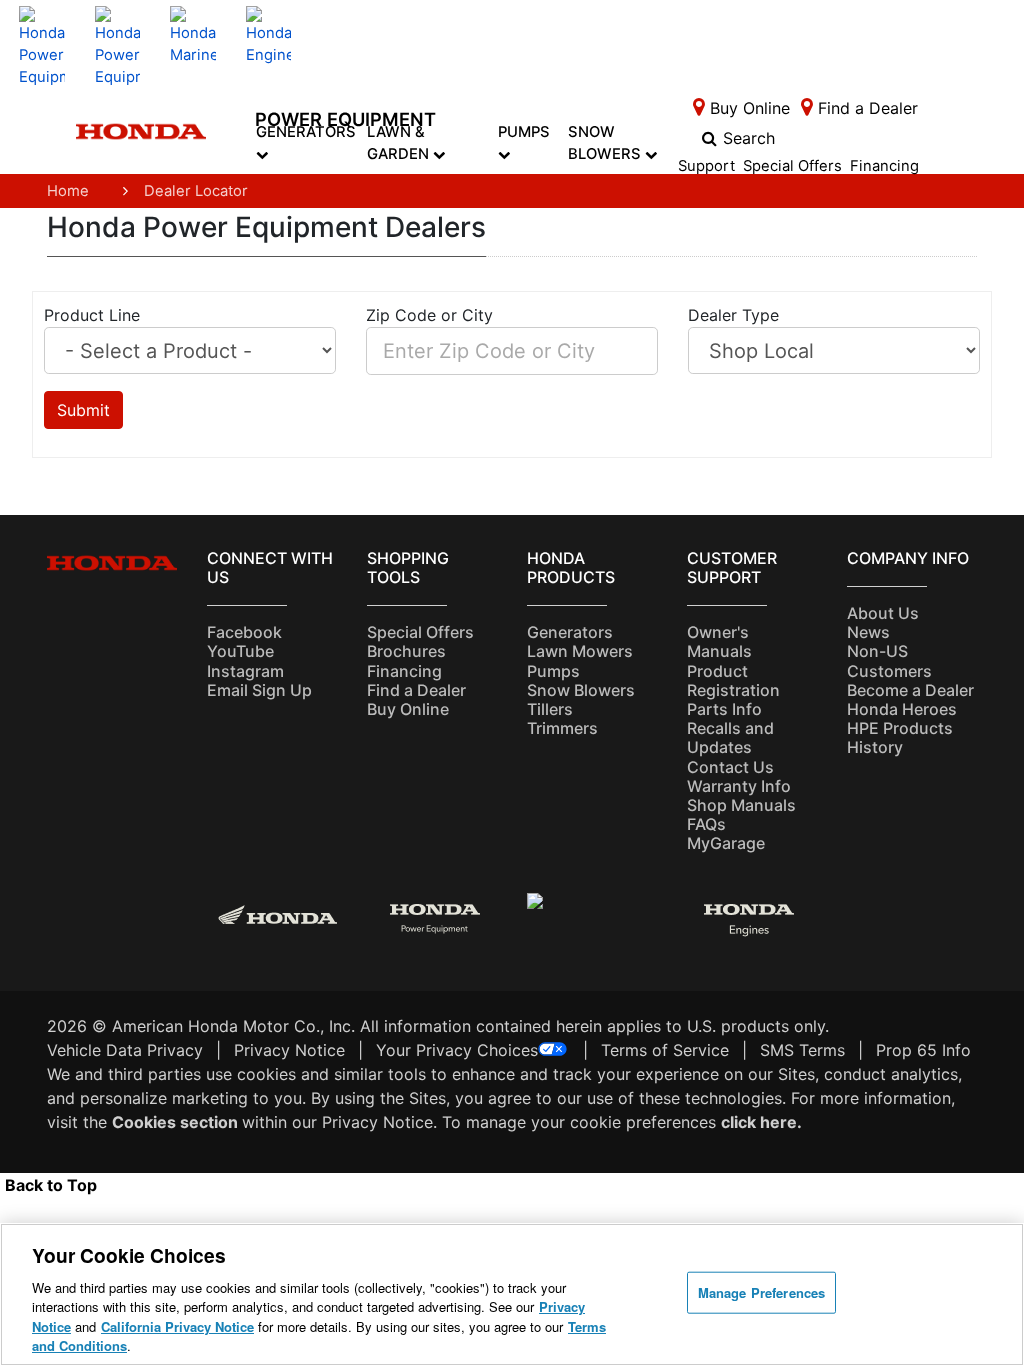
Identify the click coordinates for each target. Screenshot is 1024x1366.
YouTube (240, 651)
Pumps (524, 132)
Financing (884, 167)
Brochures (406, 651)
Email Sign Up (259, 690)
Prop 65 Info (923, 1050)
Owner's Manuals (719, 641)
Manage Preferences (761, 1292)
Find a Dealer (416, 690)
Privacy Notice (289, 1050)
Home (68, 191)
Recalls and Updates (730, 737)
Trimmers (562, 728)
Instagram (245, 671)
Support (706, 167)
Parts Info (724, 709)
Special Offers (792, 167)
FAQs (706, 824)
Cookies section (177, 1122)
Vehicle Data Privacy (125, 1050)
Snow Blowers (606, 143)
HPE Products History (900, 737)
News (868, 632)
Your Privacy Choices (457, 1050)
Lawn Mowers (580, 651)
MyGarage (726, 843)
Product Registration (733, 680)
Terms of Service (665, 1050)
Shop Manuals (741, 805)
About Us (883, 613)
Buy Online (408, 709)
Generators (306, 132)
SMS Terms (802, 1050)
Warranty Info (739, 786)
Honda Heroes (902, 709)
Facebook (244, 632)
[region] (512, 1294)
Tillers (550, 709)
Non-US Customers (889, 660)
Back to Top (51, 1185)
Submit (83, 410)
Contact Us (730, 767)
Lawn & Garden (400, 143)
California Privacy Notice (177, 1326)
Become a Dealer (910, 690)
